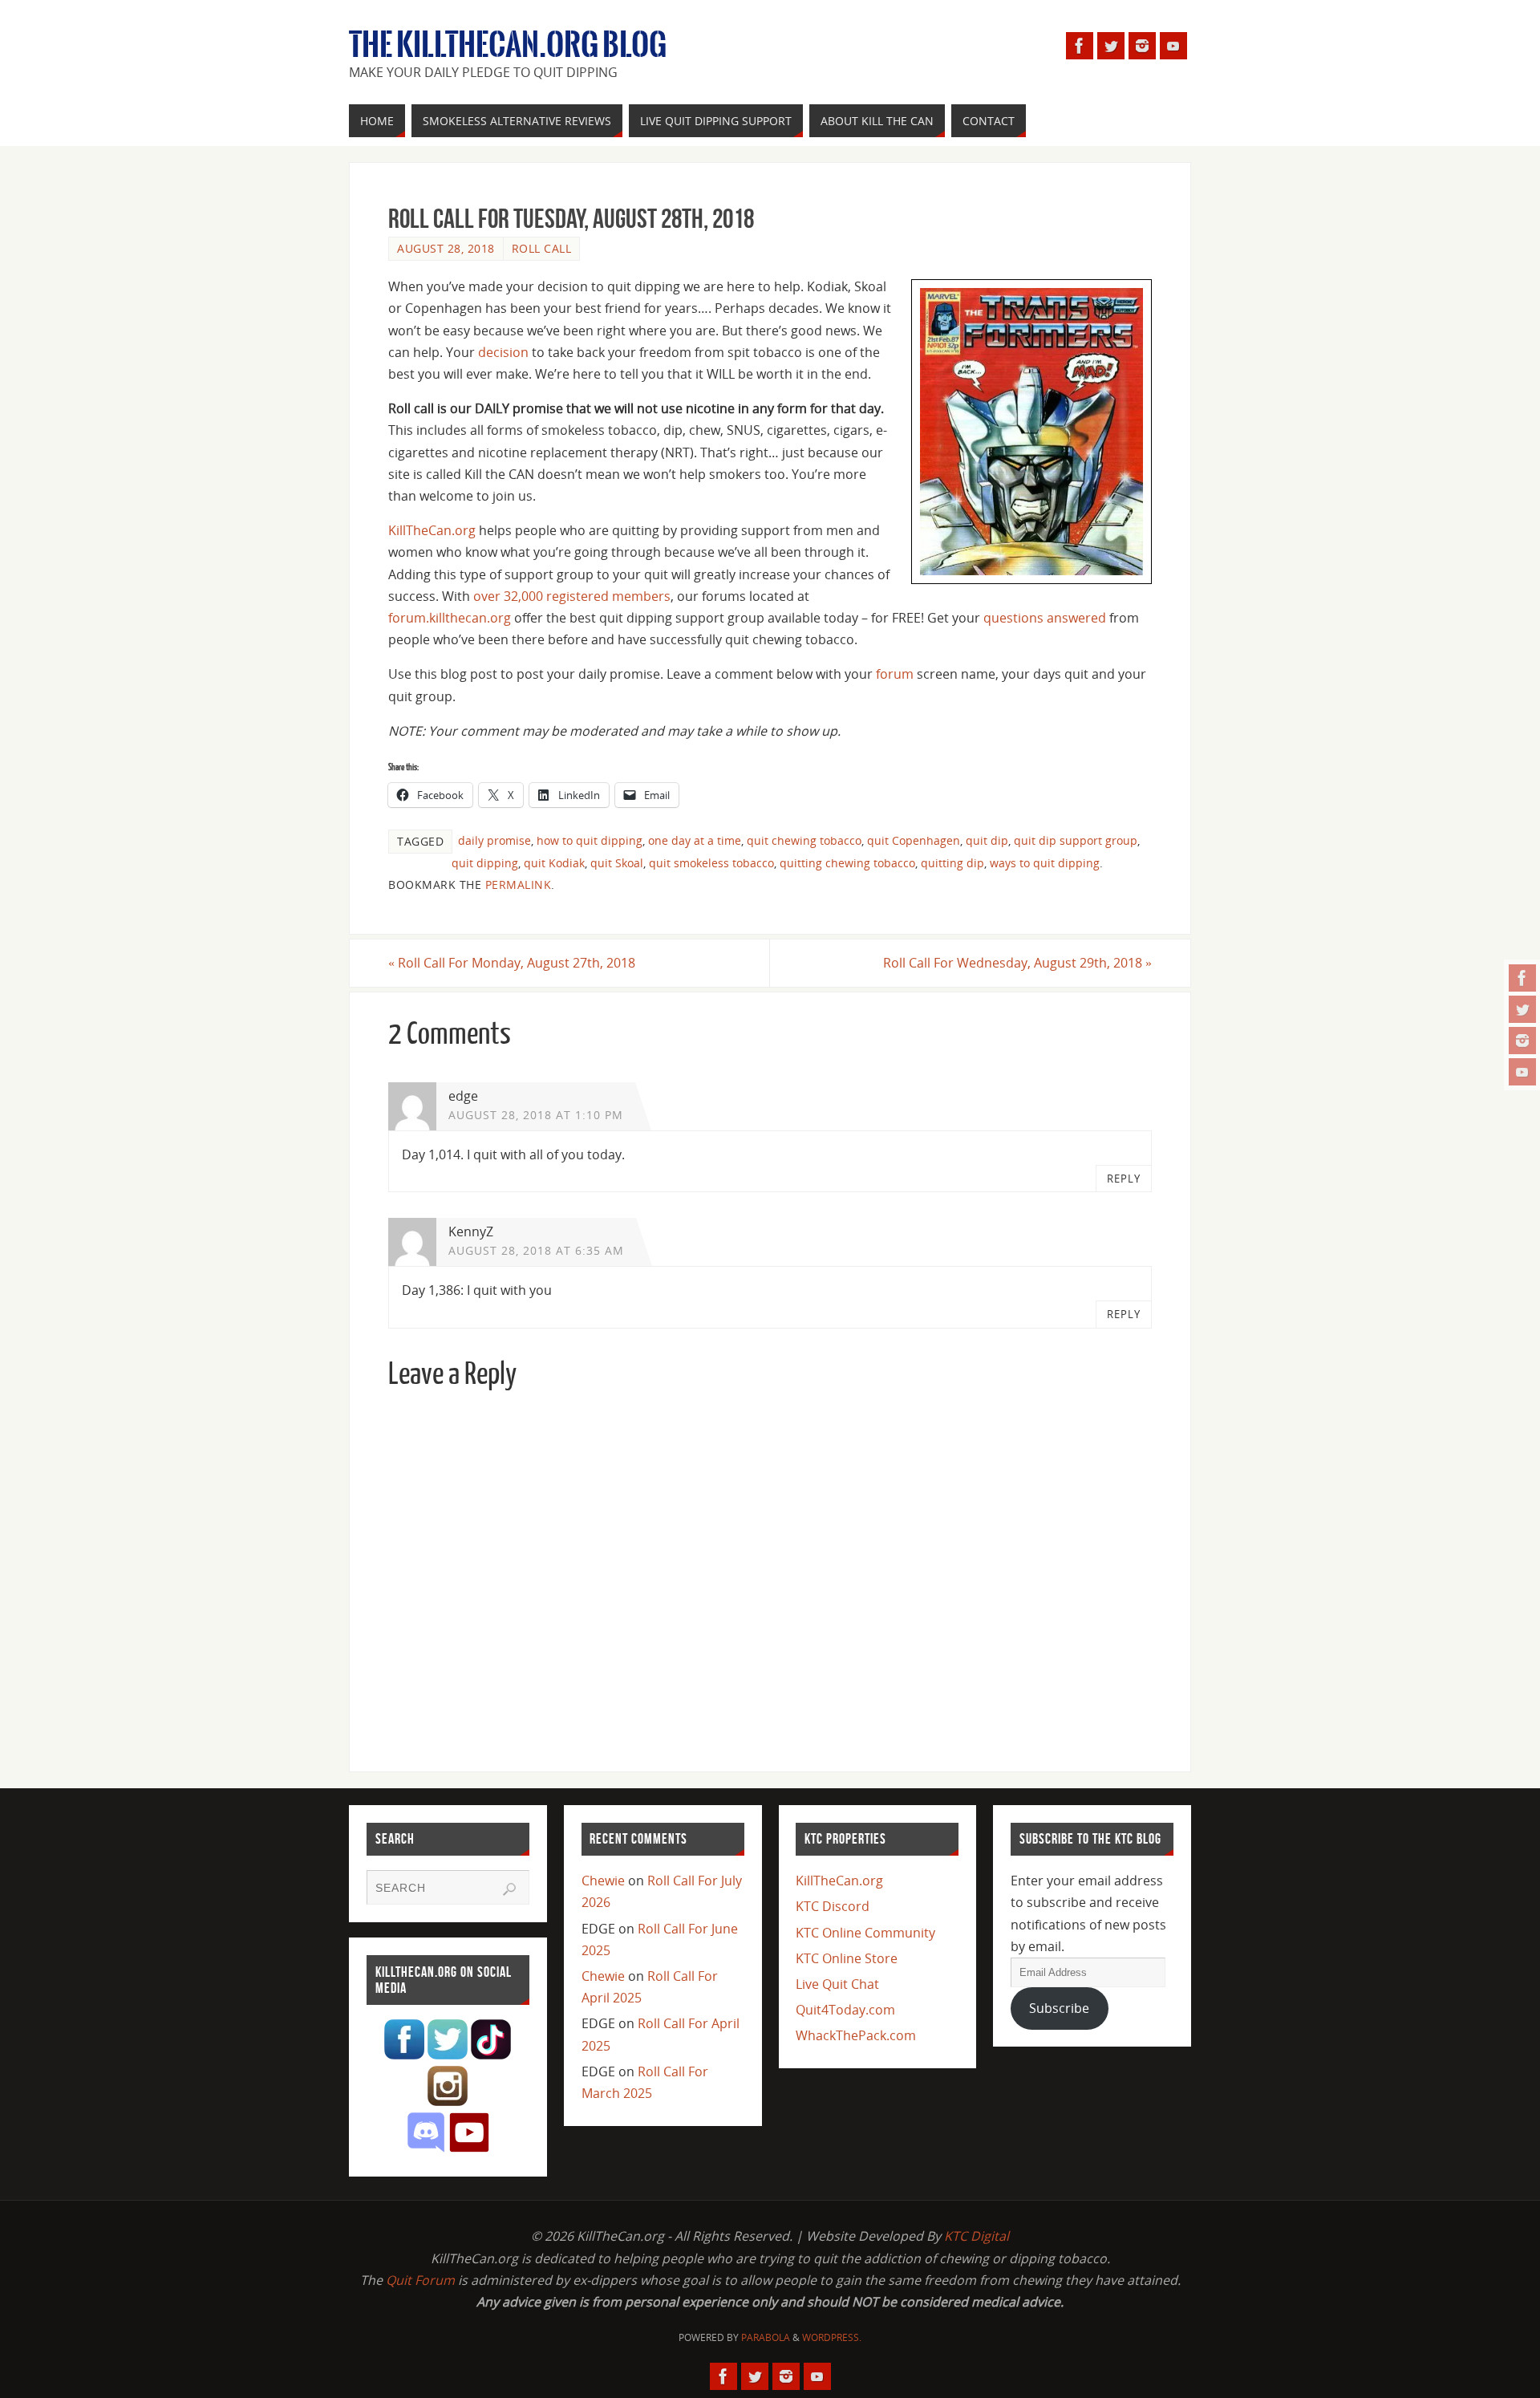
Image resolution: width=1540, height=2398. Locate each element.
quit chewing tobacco (804, 840)
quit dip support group (1076, 840)
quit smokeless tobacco (711, 863)
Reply (1124, 1179)
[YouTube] (1522, 1072)
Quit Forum (420, 2280)
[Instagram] (1522, 1041)
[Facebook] (1522, 978)
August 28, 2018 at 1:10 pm (536, 1115)
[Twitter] (1522, 1009)
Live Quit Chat (837, 1984)
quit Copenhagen (914, 840)
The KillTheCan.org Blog (508, 45)
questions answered (1045, 618)
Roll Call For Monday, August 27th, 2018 (512, 963)
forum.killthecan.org (450, 618)
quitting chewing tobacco (847, 863)
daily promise (494, 840)
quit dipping (485, 863)
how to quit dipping (590, 840)
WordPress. (832, 2337)
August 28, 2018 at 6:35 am (536, 1250)
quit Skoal (617, 863)
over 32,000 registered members (572, 596)
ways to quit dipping (1045, 863)
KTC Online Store (847, 1958)
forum (895, 674)
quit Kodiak (554, 863)
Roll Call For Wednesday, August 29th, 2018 (1017, 963)
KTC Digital (977, 2236)
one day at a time (695, 840)
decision (503, 352)
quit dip (987, 840)
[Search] (509, 1889)
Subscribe (1059, 2008)
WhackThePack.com (856, 2035)
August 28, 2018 (446, 248)
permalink (519, 885)
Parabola (766, 2337)
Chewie (603, 1881)
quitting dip (952, 863)
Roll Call (542, 248)
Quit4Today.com (845, 2010)
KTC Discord (833, 1906)
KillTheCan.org (432, 530)
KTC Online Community (865, 1933)
